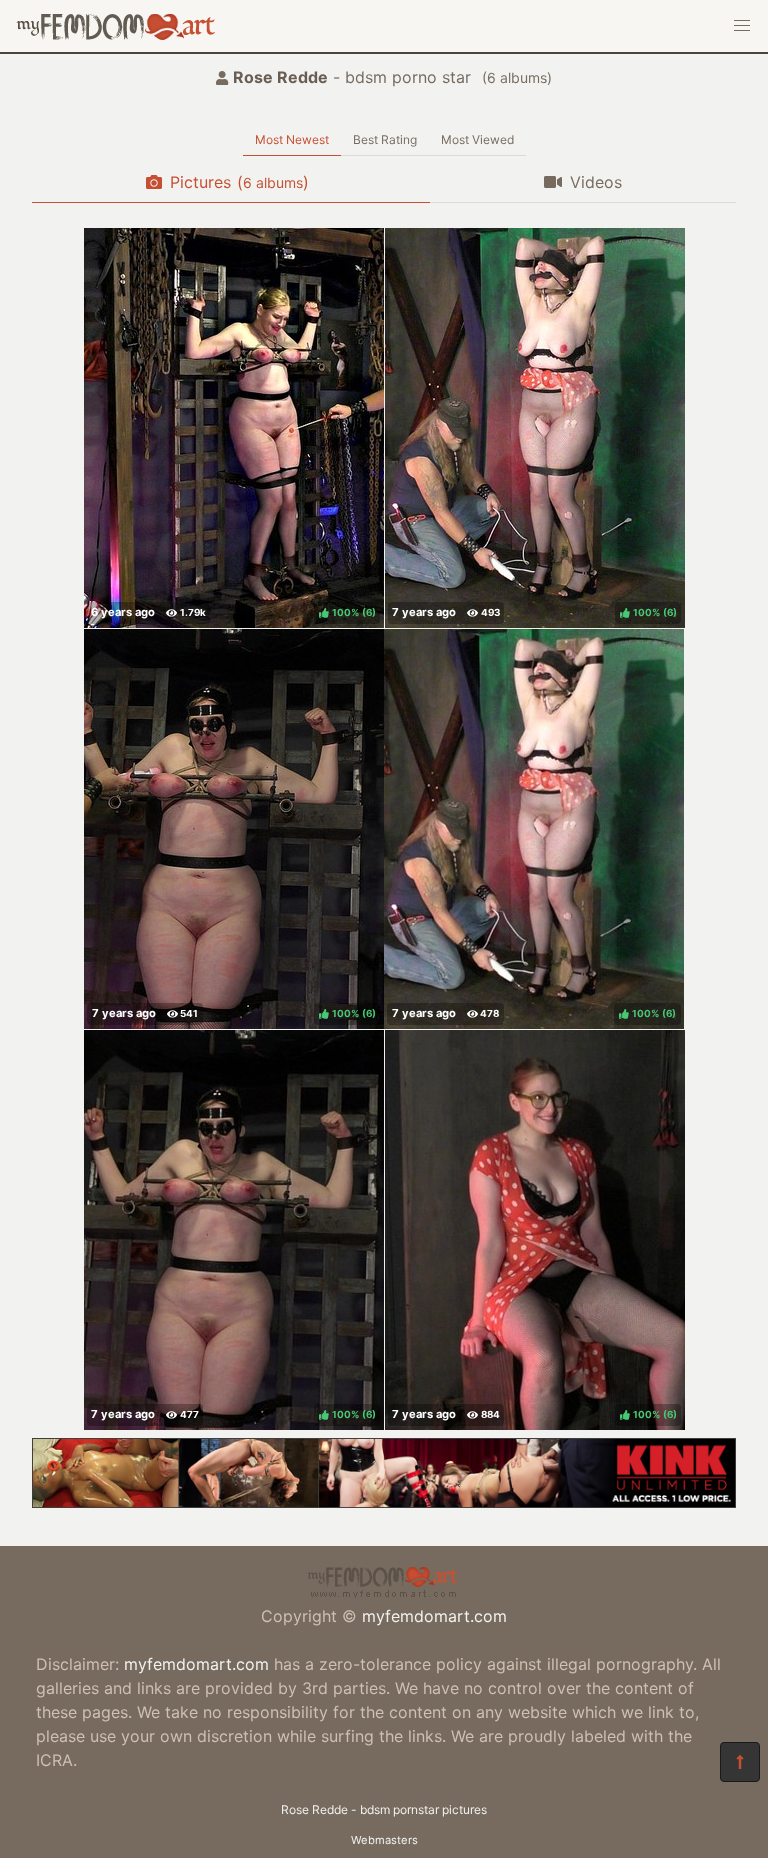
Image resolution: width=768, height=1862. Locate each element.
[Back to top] (740, 1762)
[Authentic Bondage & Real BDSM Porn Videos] (384, 1502)
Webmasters (384, 1840)
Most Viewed (477, 139)
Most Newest (292, 139)
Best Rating (385, 139)
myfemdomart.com (434, 1616)
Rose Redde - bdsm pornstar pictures (384, 1809)
